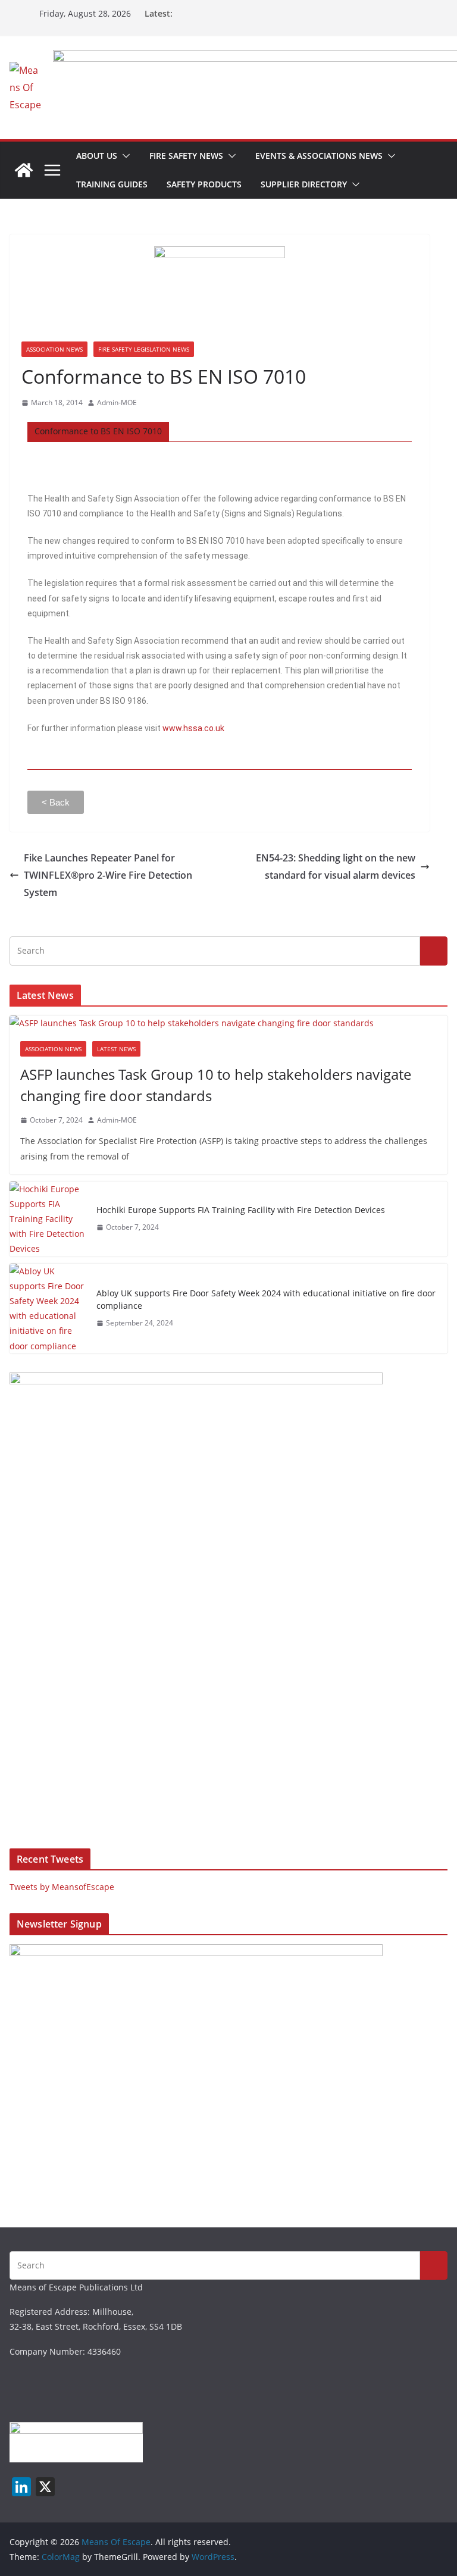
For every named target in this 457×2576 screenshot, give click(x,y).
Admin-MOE (117, 402)
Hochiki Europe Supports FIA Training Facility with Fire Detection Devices (241, 1210)
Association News (54, 349)
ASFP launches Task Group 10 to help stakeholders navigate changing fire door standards (216, 1085)
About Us (97, 156)
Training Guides (112, 184)
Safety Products (204, 184)
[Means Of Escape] (24, 170)
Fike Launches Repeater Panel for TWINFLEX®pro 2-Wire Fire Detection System (108, 875)
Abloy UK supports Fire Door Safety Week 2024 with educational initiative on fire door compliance (266, 1299)
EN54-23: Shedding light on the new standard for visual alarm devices (336, 866)
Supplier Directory (304, 184)
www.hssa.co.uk (193, 728)
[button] (124, 156)
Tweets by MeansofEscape (62, 1887)
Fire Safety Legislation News (144, 349)
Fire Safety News (186, 156)
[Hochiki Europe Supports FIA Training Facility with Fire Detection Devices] (48, 1219)
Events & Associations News (319, 156)
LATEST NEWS (116, 1049)
